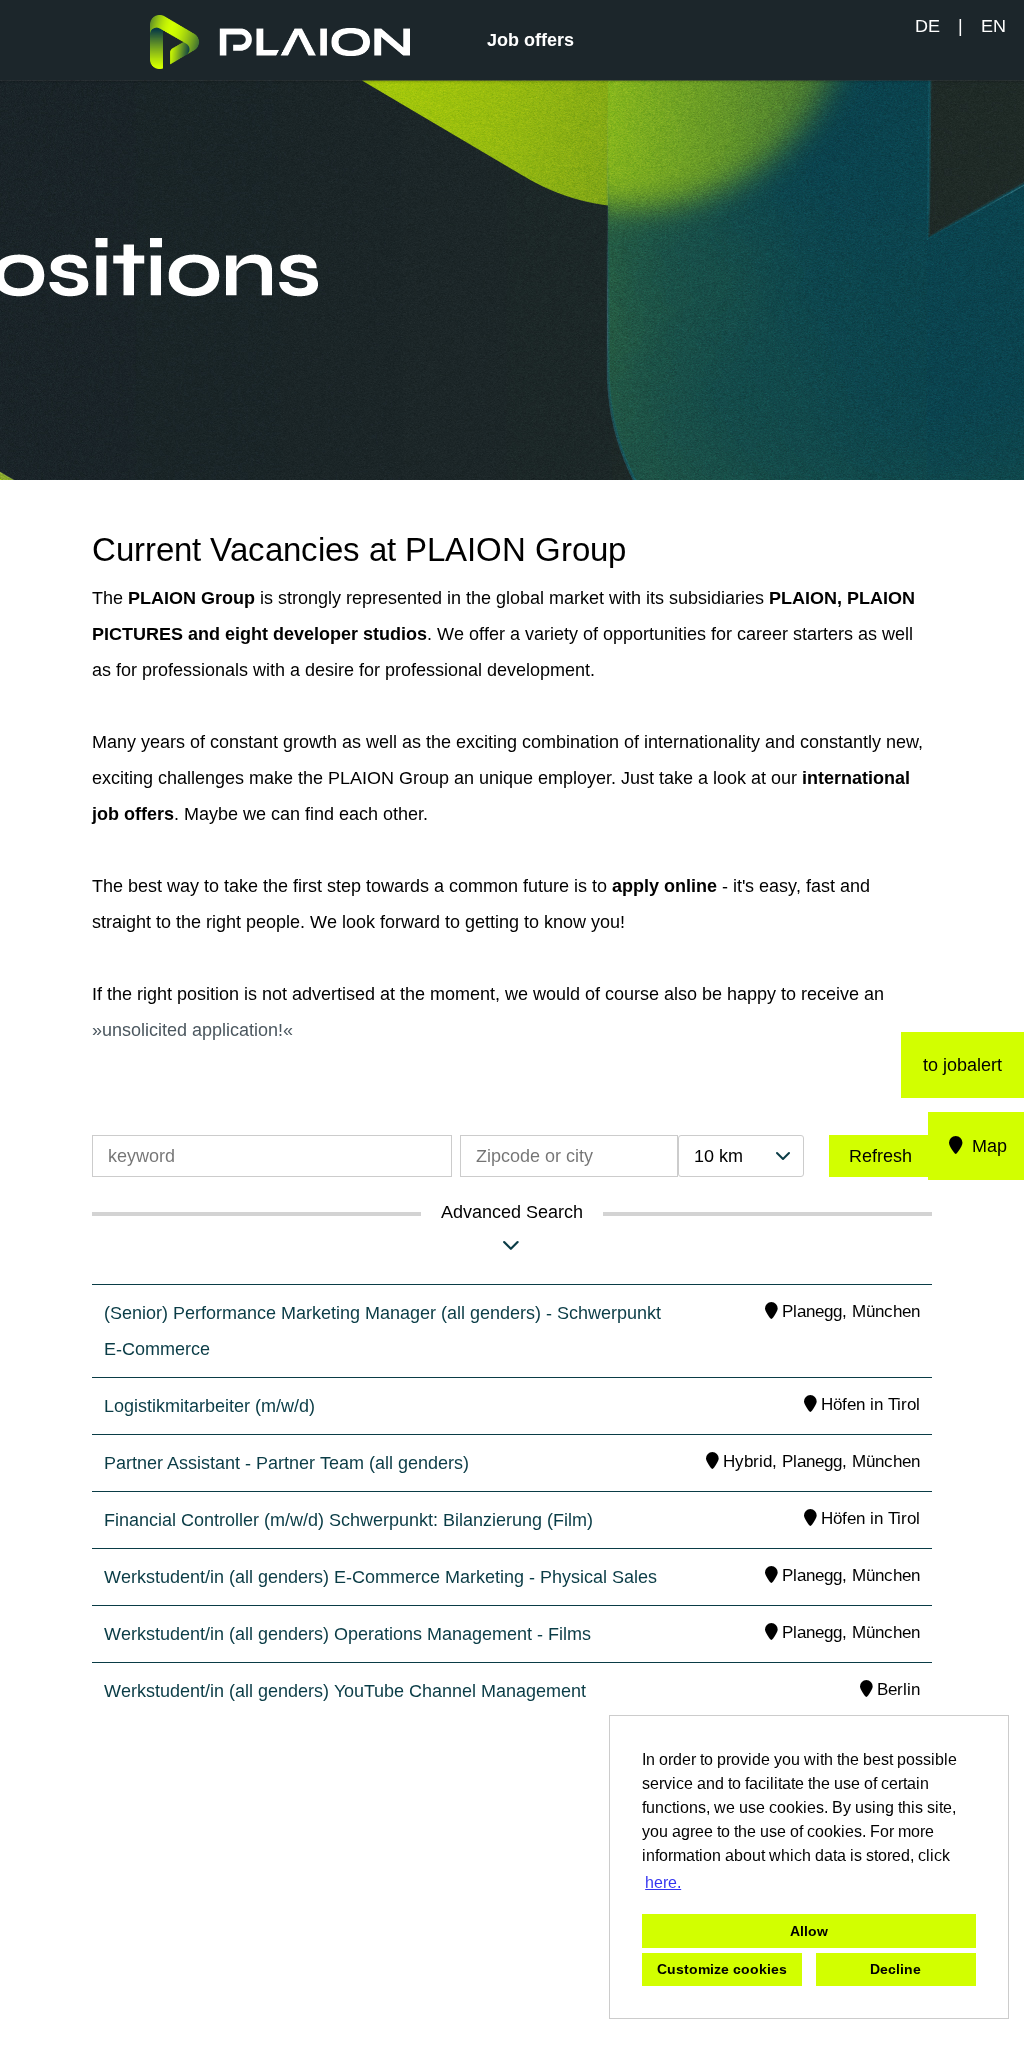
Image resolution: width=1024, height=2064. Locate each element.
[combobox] (741, 1156)
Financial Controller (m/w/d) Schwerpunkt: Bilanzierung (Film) (348, 1520)
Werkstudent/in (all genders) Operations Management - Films (347, 1634)
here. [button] (663, 1882)
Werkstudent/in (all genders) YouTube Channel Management (345, 1691)
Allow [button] (809, 1931)
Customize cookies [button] (722, 1969)
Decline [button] (895, 1969)
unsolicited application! (192, 1030)
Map (987, 1146)
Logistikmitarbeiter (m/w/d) (209, 1406)
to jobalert (962, 1065)
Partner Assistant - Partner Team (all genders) (286, 1463)
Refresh (880, 1156)
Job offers (530, 40)
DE (927, 26)
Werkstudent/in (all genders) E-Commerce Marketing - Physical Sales (380, 1577)
